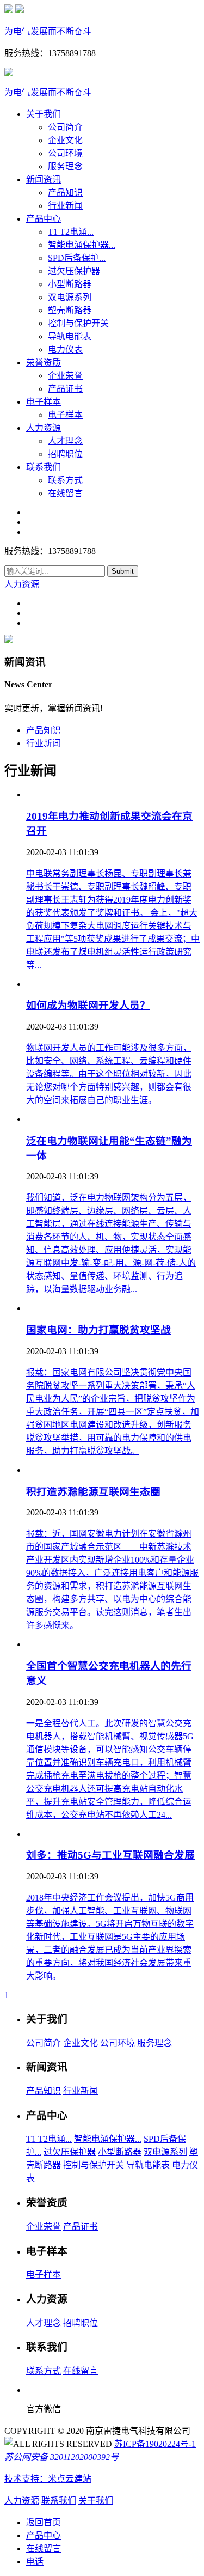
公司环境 (65, 153)
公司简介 (65, 127)
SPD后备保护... (77, 258)
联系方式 (65, 480)
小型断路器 (70, 284)
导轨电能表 (70, 336)
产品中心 (44, 219)
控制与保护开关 (78, 323)
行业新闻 (65, 206)
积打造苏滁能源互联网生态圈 (93, 1492)
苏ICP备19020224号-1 (155, 2444)
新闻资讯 (44, 179)
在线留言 (65, 493)
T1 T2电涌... (71, 232)
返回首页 (44, 2522)
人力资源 (44, 428)
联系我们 (44, 467)
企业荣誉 (65, 376)
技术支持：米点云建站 (48, 2479)
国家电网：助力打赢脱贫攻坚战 (98, 1330)
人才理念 (65, 441)
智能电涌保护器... (82, 245)
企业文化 (65, 140)
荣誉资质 (44, 363)
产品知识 (65, 193)
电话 (35, 2562)
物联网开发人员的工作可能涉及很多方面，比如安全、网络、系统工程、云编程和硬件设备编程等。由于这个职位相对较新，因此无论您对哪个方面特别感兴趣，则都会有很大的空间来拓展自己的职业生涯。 (109, 1074)
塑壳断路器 (70, 310)
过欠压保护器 (74, 271)
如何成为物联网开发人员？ (88, 1005)
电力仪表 (65, 349)
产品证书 (65, 389)
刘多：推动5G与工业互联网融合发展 (110, 1855)
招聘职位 (65, 454)
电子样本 (44, 402)
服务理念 (65, 166)
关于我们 (44, 114)
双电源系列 (70, 297)
